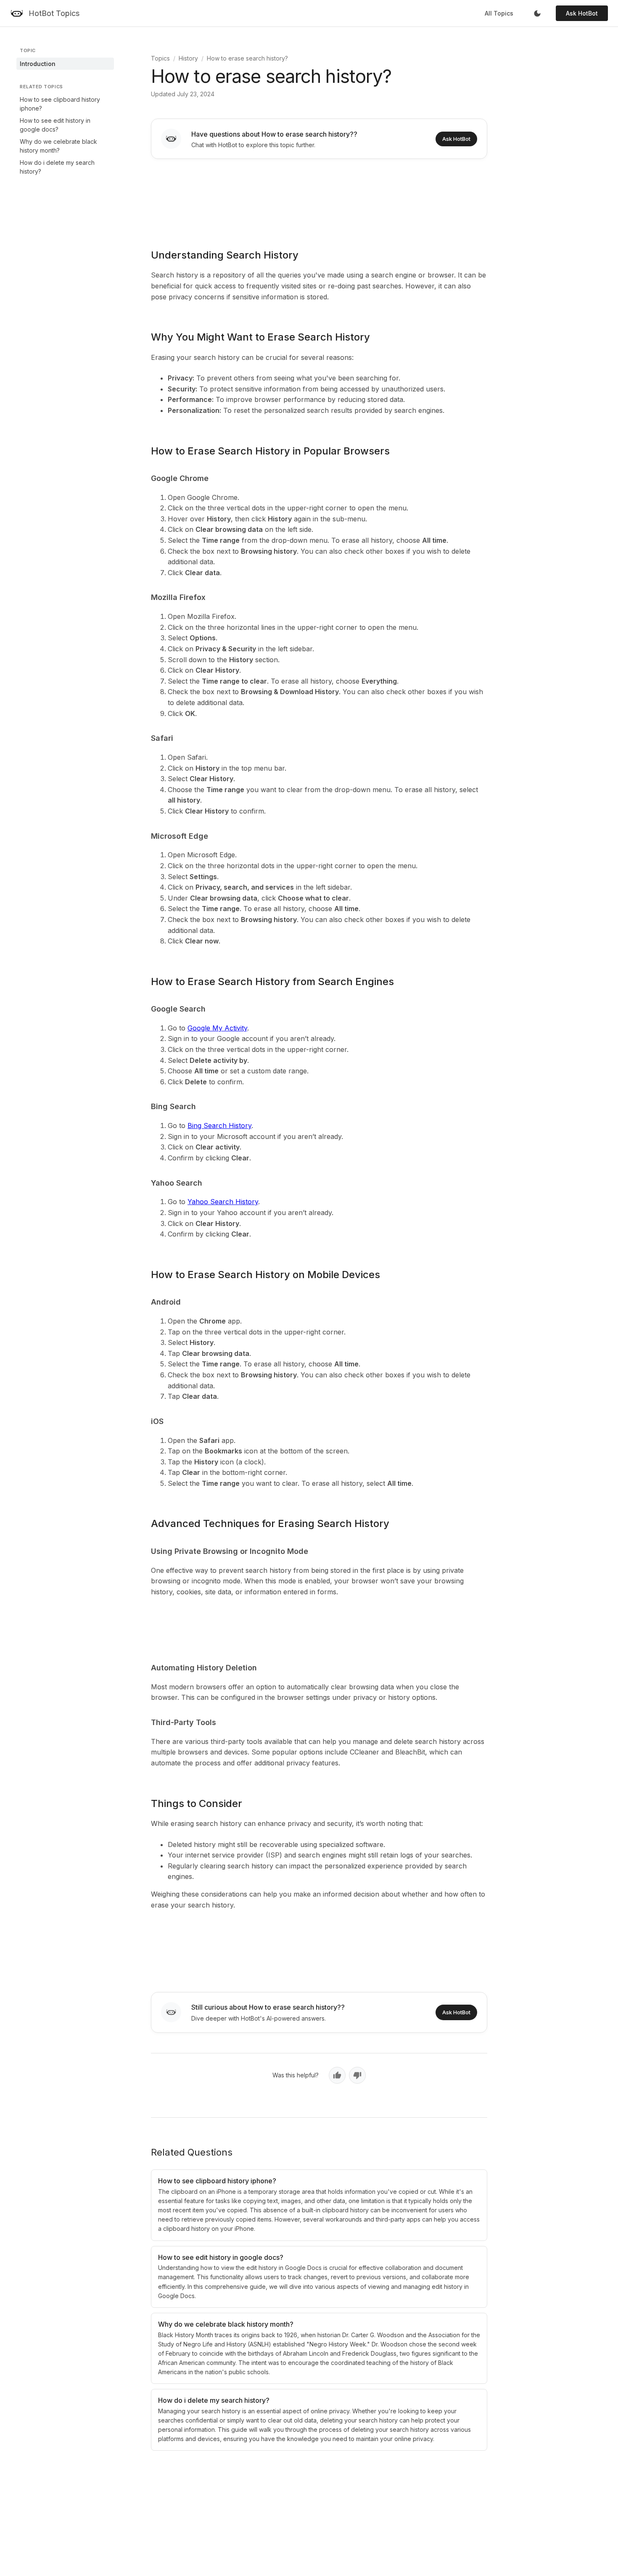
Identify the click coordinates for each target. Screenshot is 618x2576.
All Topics (499, 13)
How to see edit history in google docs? (55, 125)
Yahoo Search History (223, 1202)
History (188, 58)
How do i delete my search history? (57, 167)
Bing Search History (219, 1126)
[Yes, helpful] (337, 2075)
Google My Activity (217, 1028)
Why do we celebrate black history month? (58, 146)
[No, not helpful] (357, 2075)
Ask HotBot (582, 13)
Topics (160, 58)
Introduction (38, 64)
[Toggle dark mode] (537, 13)
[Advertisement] (319, 198)
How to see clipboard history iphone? (60, 104)
